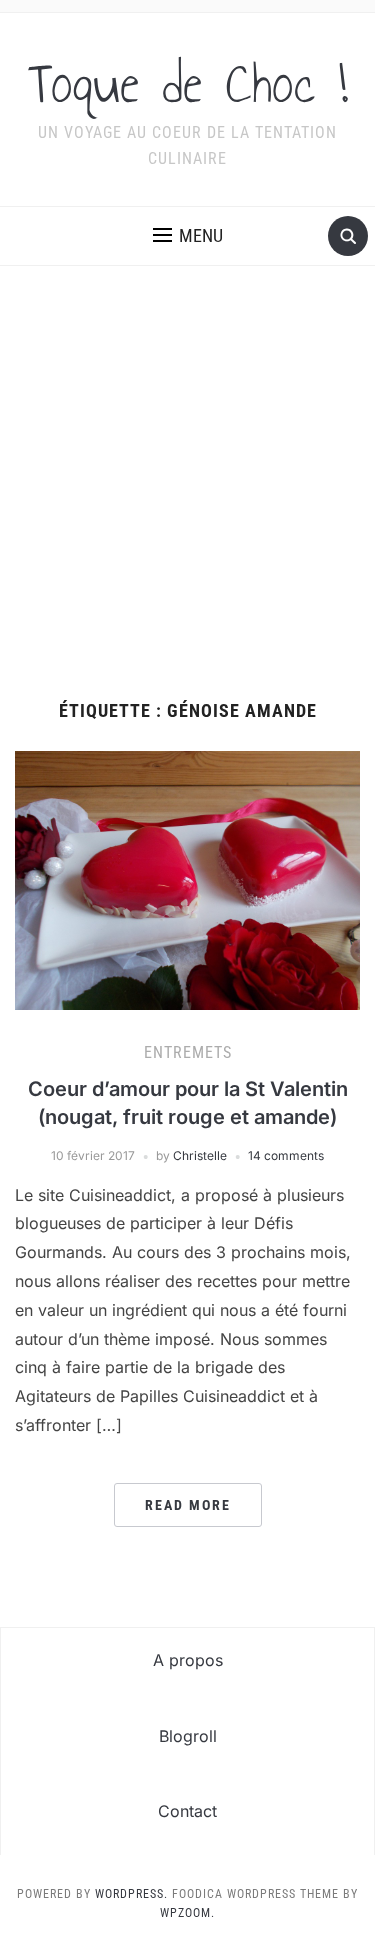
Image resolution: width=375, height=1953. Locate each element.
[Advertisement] (187, 503)
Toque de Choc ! (188, 84)
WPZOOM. (187, 1913)
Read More (188, 1505)
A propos (188, 1660)
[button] (188, 236)
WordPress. (131, 1894)
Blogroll (188, 1736)
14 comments (286, 1155)
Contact (187, 1811)
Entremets (188, 1052)
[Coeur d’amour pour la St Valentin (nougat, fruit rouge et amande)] (187, 879)
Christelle (200, 1155)
